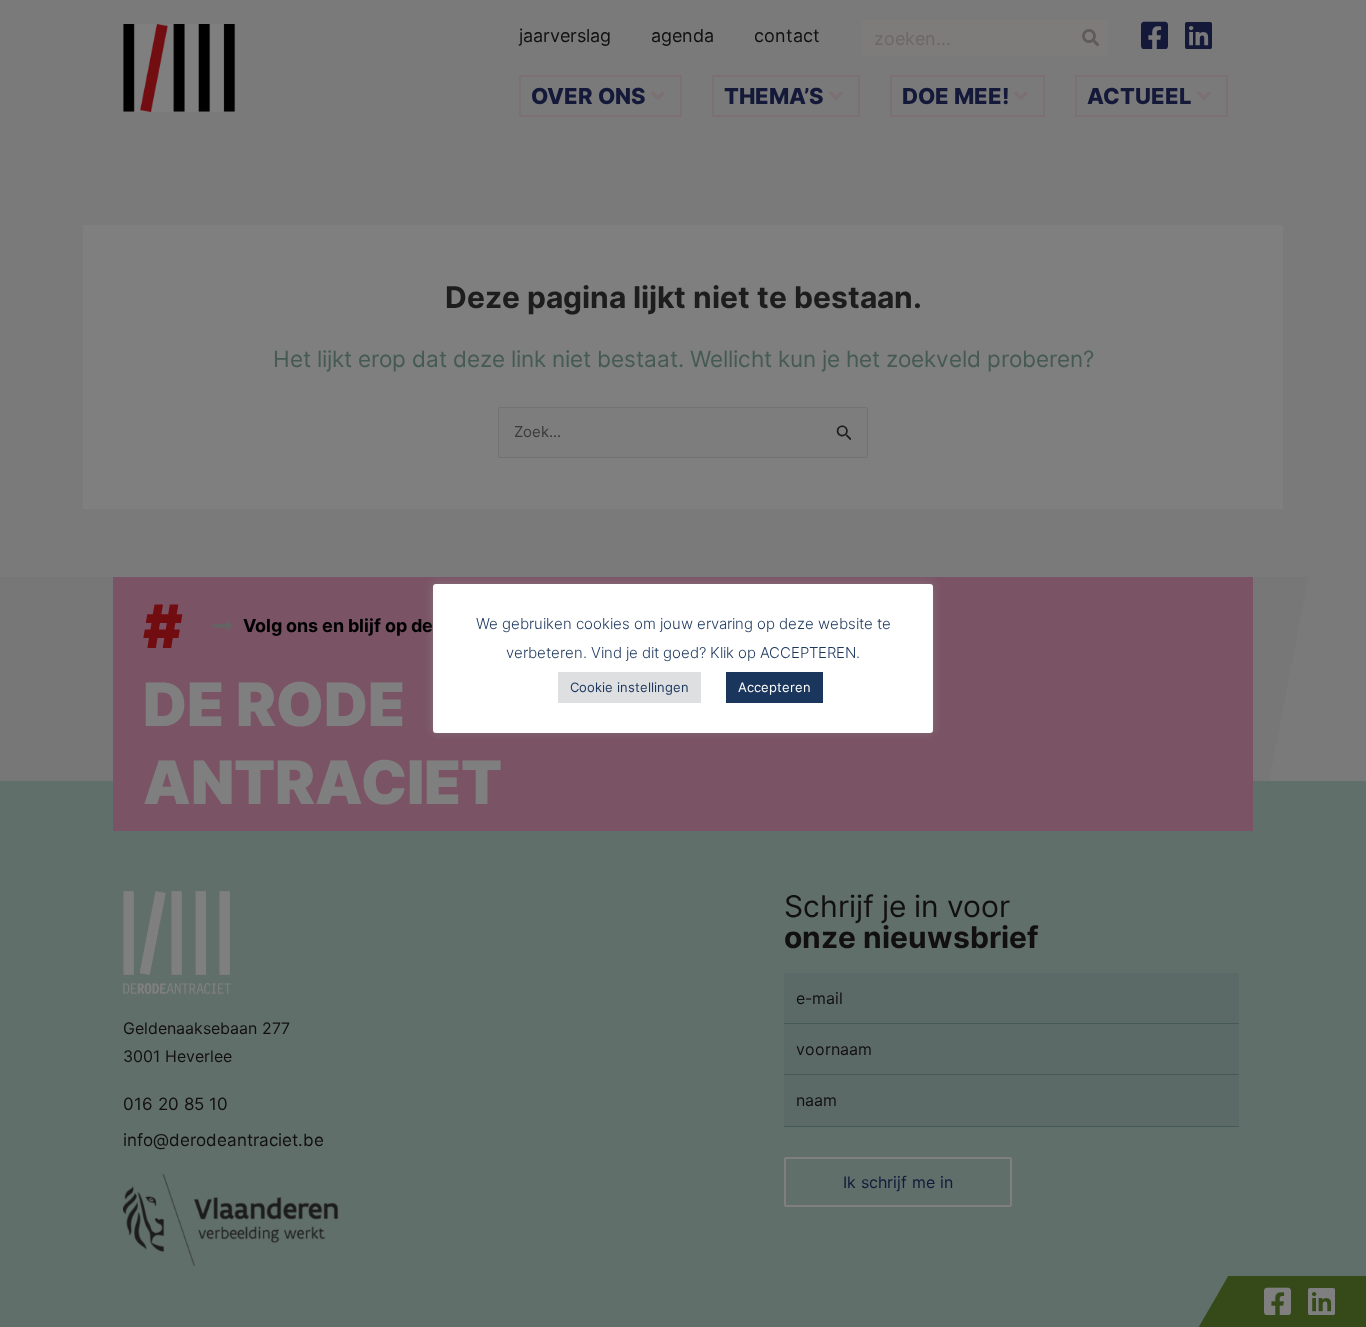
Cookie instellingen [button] (629, 687)
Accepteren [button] (774, 687)
